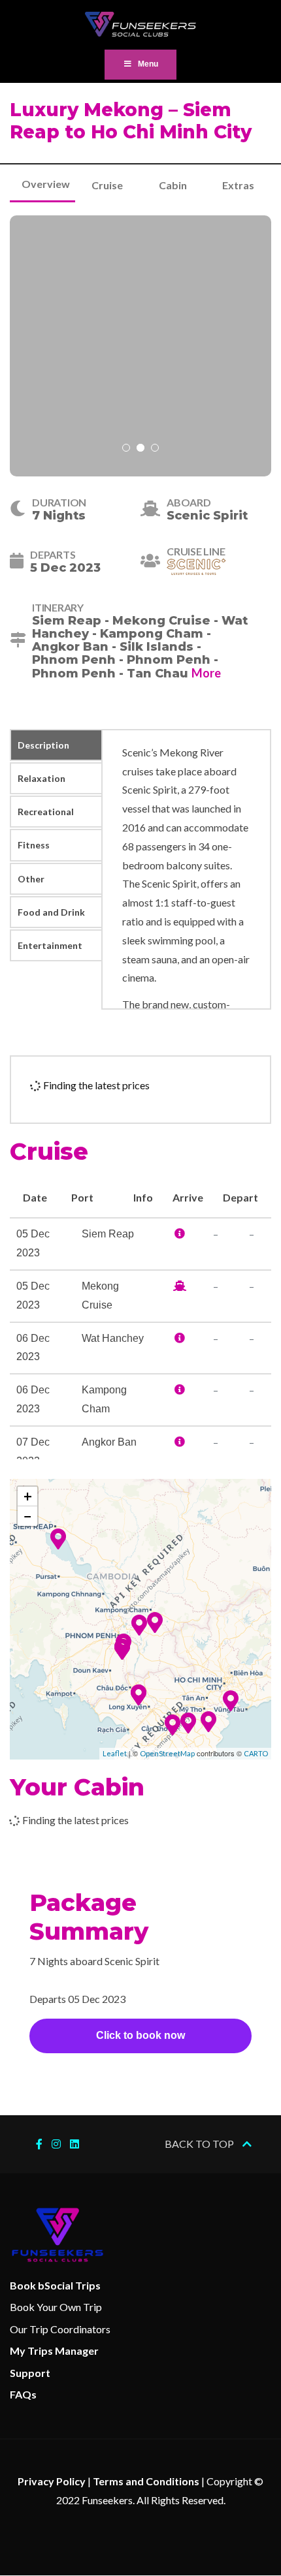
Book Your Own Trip (56, 2307)
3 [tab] (155, 449)
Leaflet (115, 1753)
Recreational (46, 812)
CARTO (256, 1753)
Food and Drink (51, 912)
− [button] (28, 1516)
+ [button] (28, 1496)
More (206, 673)
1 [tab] (126, 449)
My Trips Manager (54, 2351)
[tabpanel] (140, 346)
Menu (148, 64)
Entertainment (50, 945)
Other (31, 879)
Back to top (200, 2144)
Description (43, 745)
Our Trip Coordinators (60, 2329)
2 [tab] (140, 449)
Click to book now (140, 2035)
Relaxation (41, 778)
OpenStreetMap (167, 1753)
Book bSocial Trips (55, 2285)
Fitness (34, 845)
